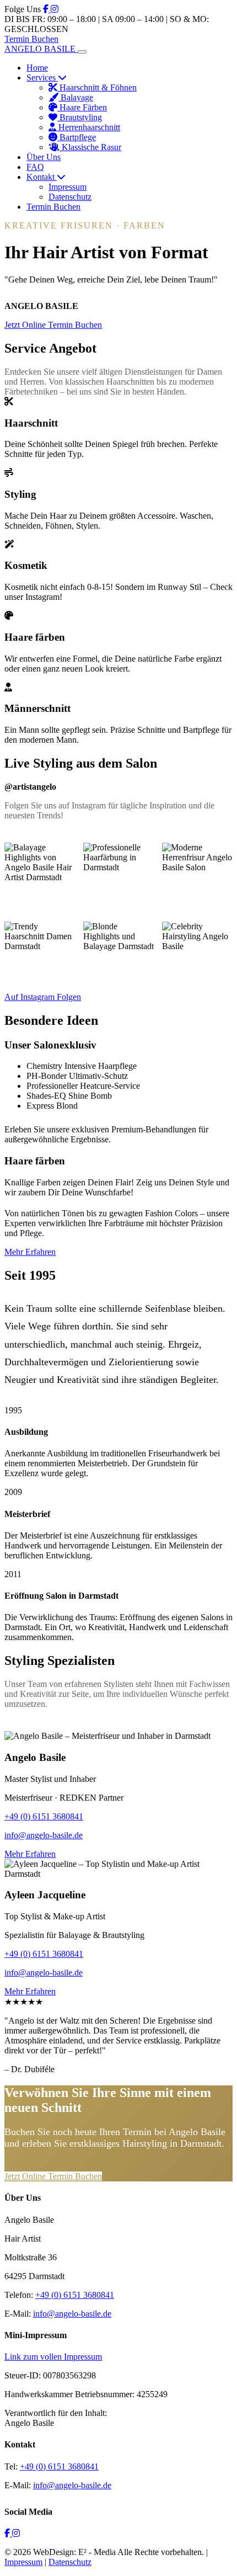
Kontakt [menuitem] (42, 177)
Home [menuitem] (37, 68)
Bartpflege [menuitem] (77, 137)
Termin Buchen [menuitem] (53, 207)
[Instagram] (55, 9)
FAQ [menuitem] (35, 167)
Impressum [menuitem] (68, 187)
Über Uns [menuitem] (44, 157)
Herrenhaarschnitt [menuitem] (88, 127)
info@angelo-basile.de (44, 1835)
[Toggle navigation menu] (82, 52)
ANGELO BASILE (41, 49)
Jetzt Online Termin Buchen (53, 325)
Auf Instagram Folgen (43, 997)
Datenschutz (70, 2562)
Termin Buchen (31, 39)
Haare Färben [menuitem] (82, 107)
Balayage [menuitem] (76, 97)
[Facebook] (47, 9)
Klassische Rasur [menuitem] (90, 147)
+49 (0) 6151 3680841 (44, 1816)
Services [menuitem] (42, 78)
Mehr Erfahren (30, 1252)
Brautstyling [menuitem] (80, 117)
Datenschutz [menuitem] (70, 197)
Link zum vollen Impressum (53, 2357)
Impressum (23, 2562)
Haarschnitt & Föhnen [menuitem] (97, 87)
